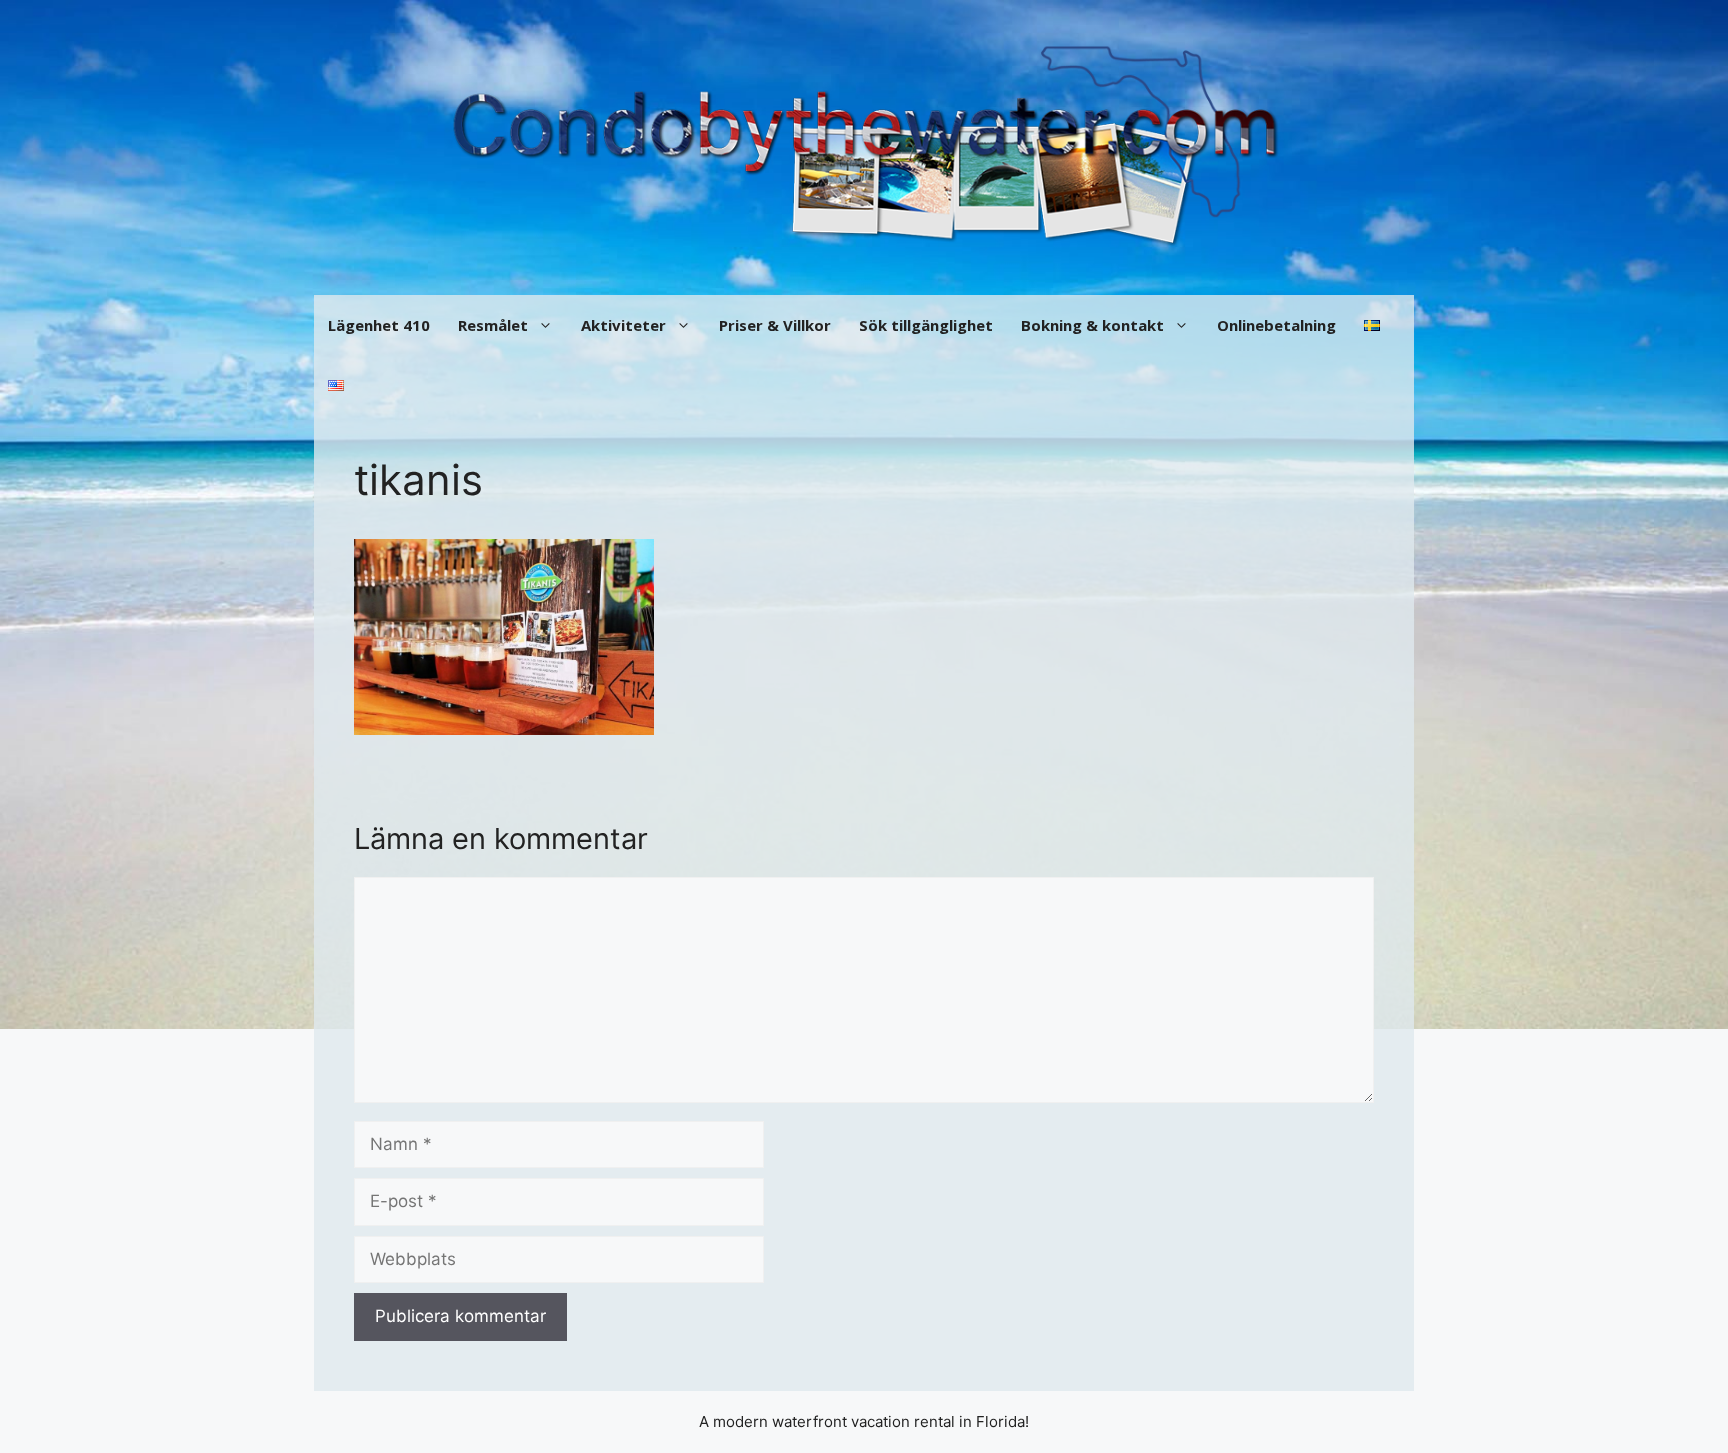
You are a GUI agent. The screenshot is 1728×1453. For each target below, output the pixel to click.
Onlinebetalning (1276, 325)
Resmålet (493, 325)
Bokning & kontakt (1092, 325)
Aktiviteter (623, 325)
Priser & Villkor (775, 325)
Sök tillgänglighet (926, 325)
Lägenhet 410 (379, 325)
